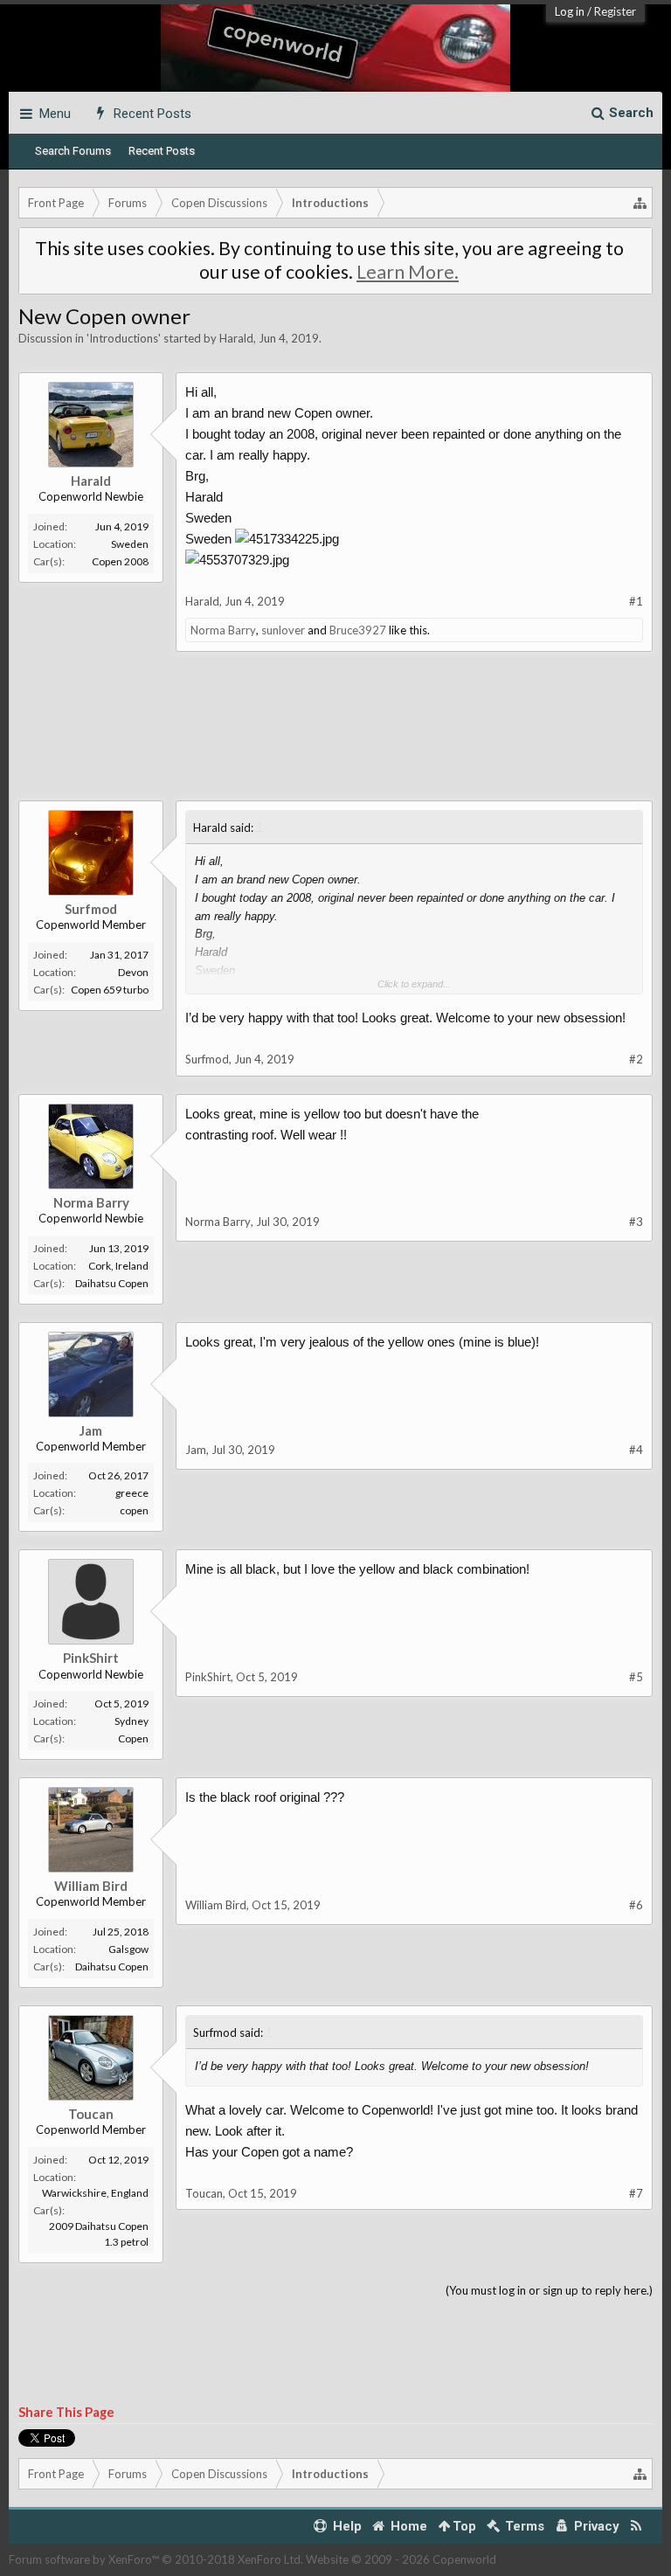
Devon (133, 972)
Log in (570, 11)
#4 (636, 1450)
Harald (236, 338)
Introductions (124, 338)
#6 (636, 1905)
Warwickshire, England (95, 2193)
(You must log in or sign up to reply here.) (549, 2290)
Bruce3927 (358, 630)
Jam (91, 1430)
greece (132, 1493)
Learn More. (408, 272)
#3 (636, 1222)
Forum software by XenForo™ (156, 2559)
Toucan (91, 2114)
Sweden (130, 544)
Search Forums (73, 151)
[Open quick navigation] (640, 203)
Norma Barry (223, 630)
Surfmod (91, 909)
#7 (636, 2193)
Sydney (131, 1721)
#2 (636, 1059)
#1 (636, 601)
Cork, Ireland (118, 1266)
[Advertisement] (335, 739)
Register (615, 11)
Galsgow (128, 1949)
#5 (636, 1677)
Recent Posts (162, 151)
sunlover (283, 630)
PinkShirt (91, 1658)
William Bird (91, 1886)
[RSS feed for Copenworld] (636, 2527)
